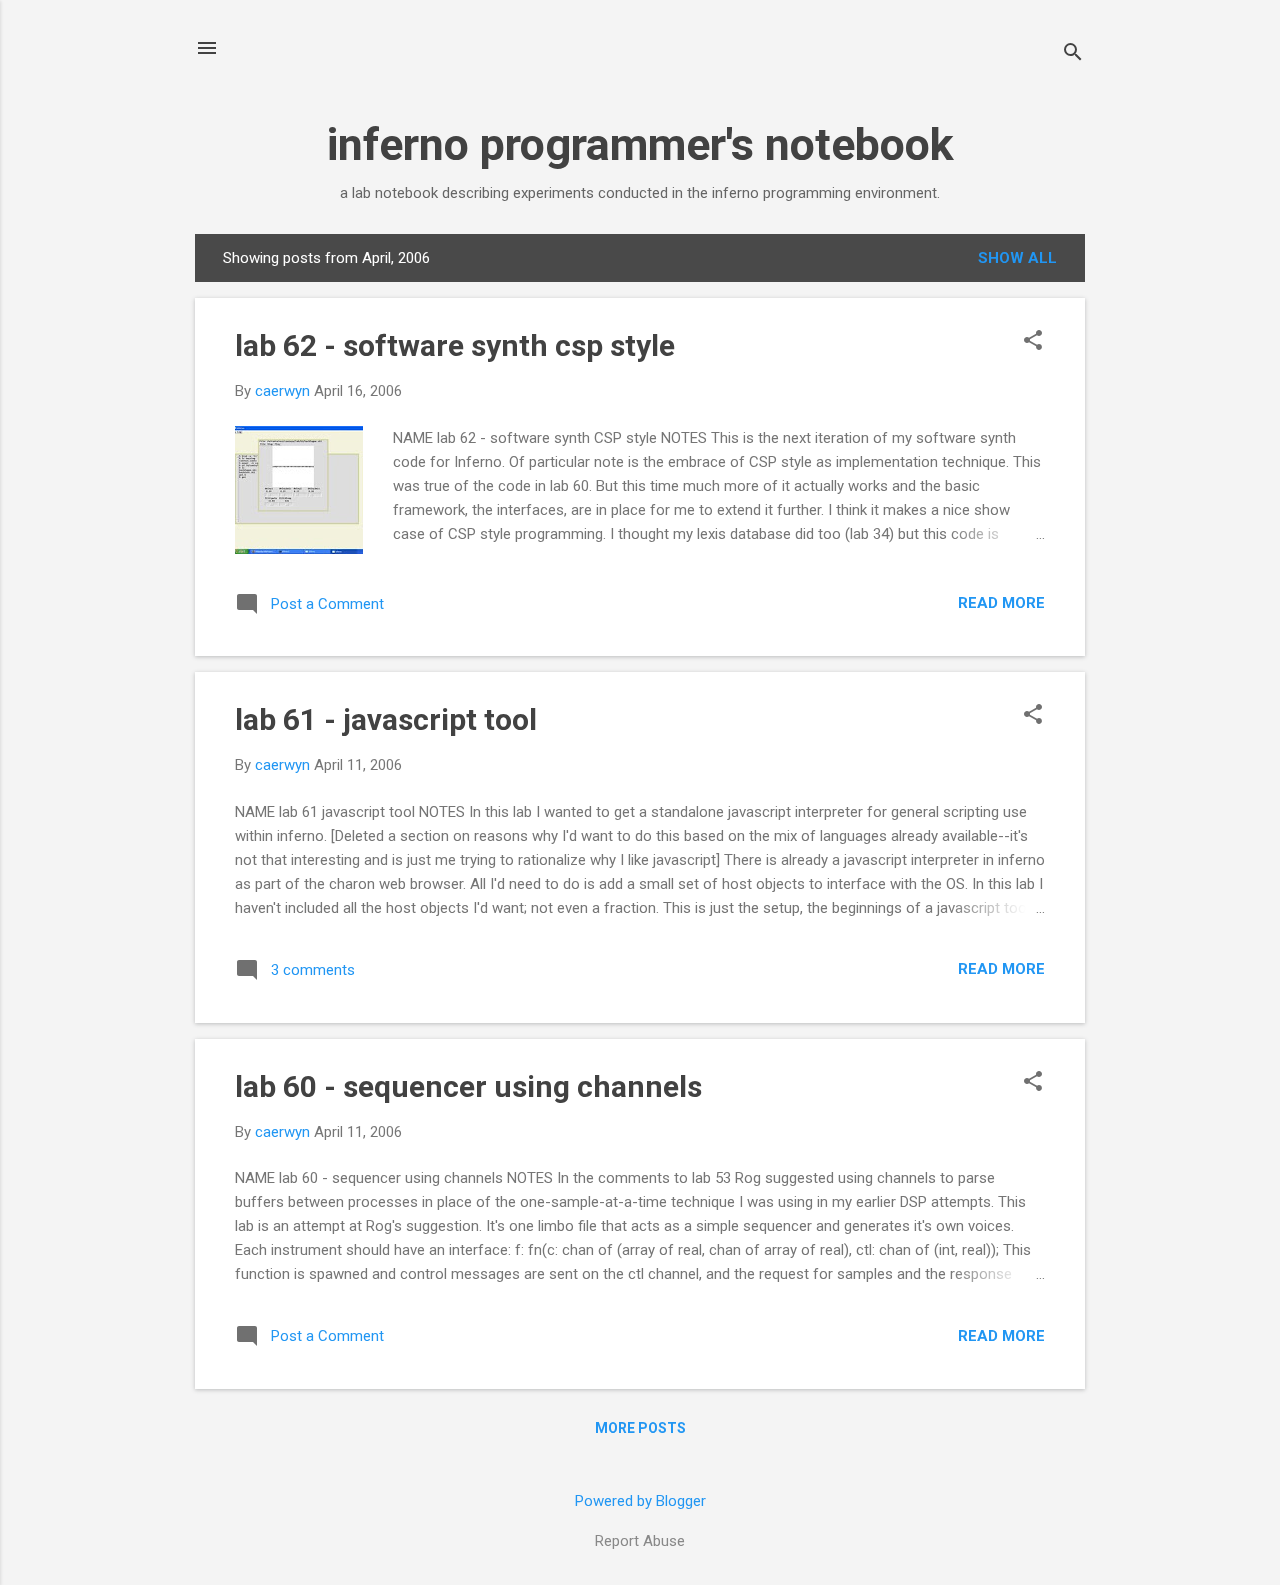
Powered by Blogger (640, 1501)
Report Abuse (640, 1541)
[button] (1033, 342)
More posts (640, 1428)
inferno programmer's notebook (640, 144)
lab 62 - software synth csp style (455, 345)
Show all (1017, 258)
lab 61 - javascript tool (386, 719)
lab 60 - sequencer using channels (468, 1086)
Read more (1001, 603)
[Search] (1073, 54)
